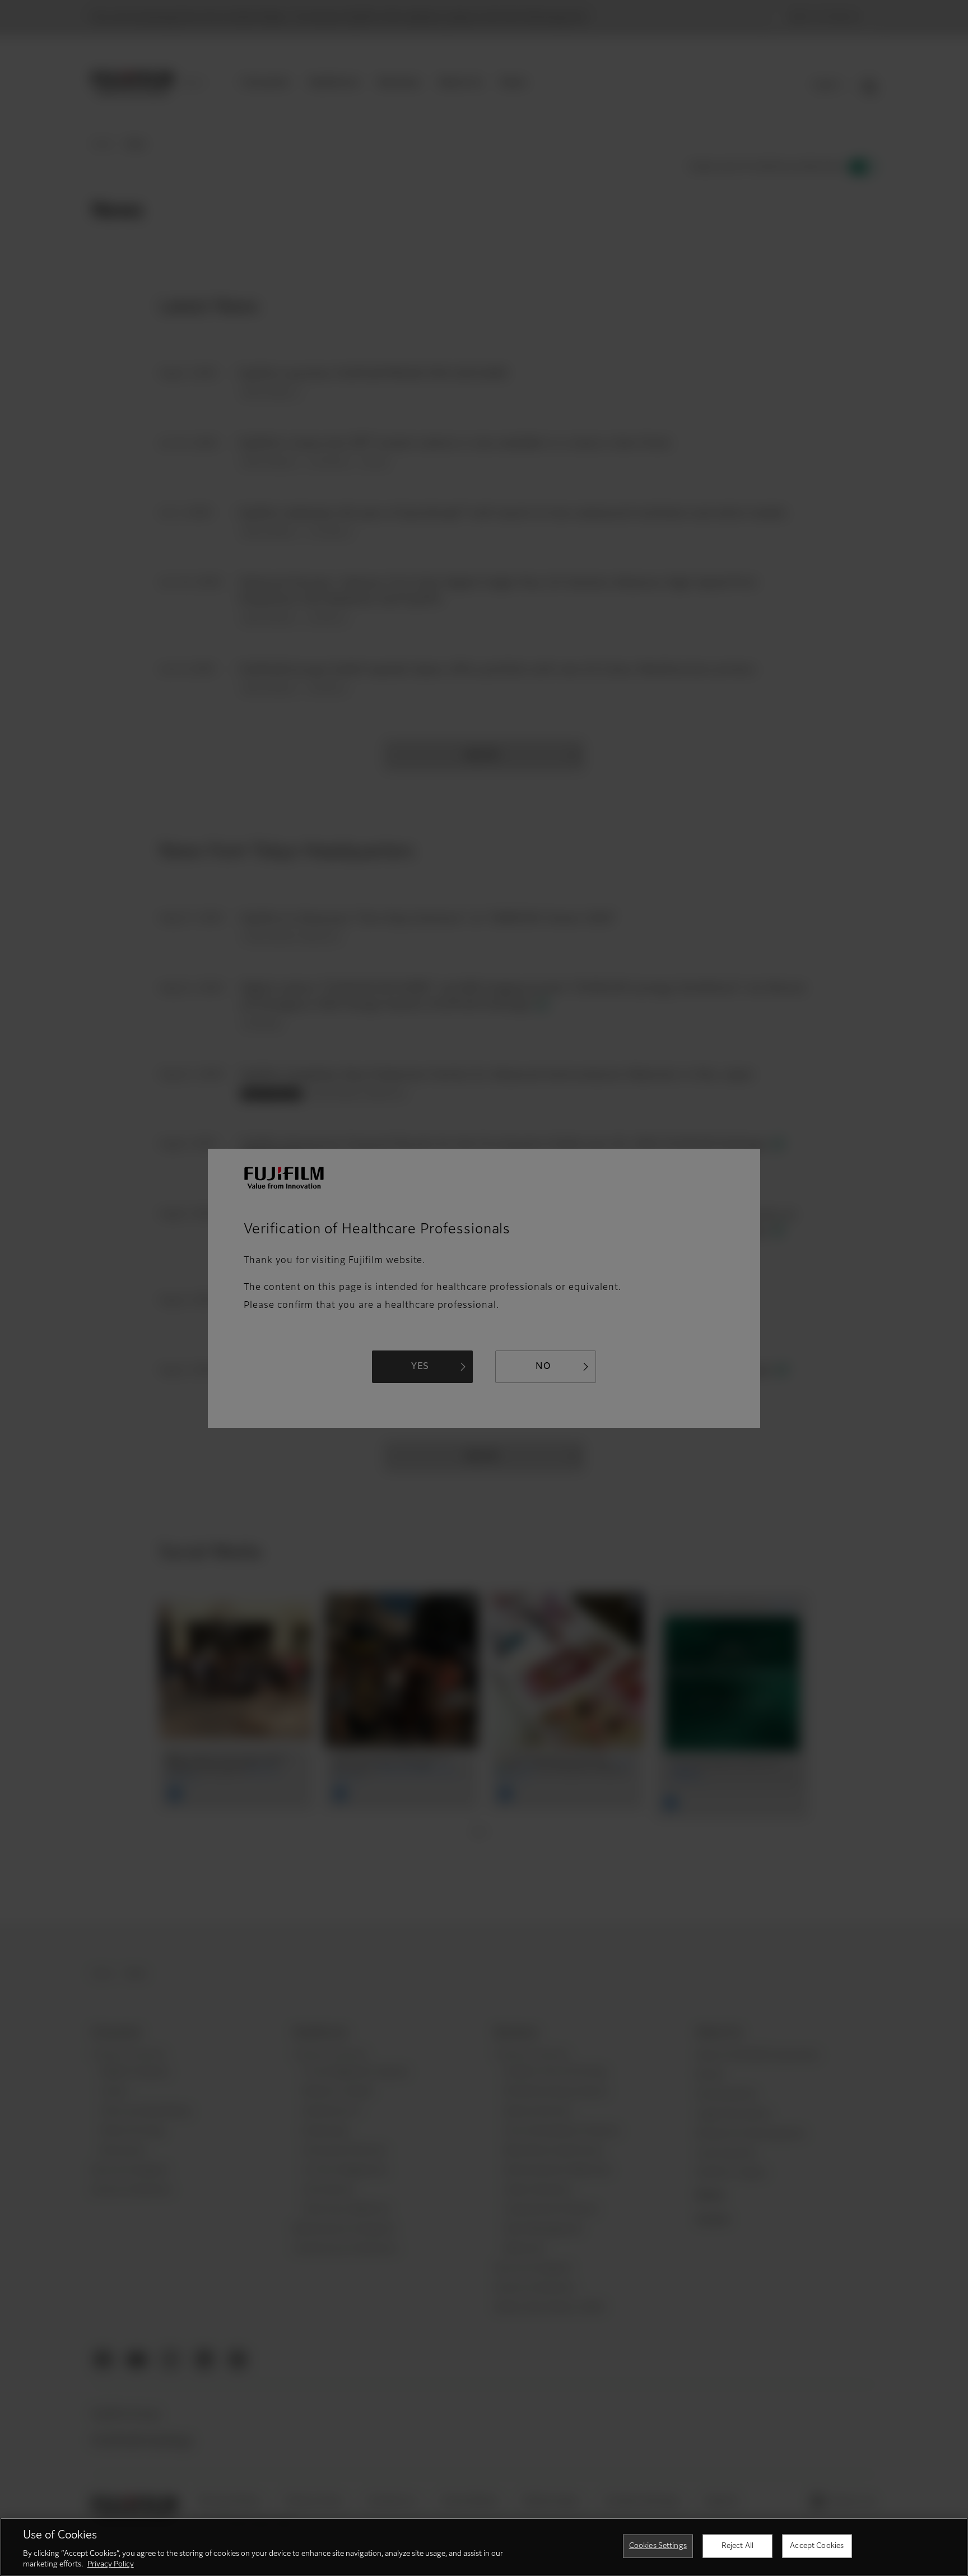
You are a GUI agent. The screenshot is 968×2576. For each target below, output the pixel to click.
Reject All (737, 2546)
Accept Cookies (817, 2546)
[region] (484, 2547)
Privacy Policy (111, 2565)
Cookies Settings (658, 2546)
